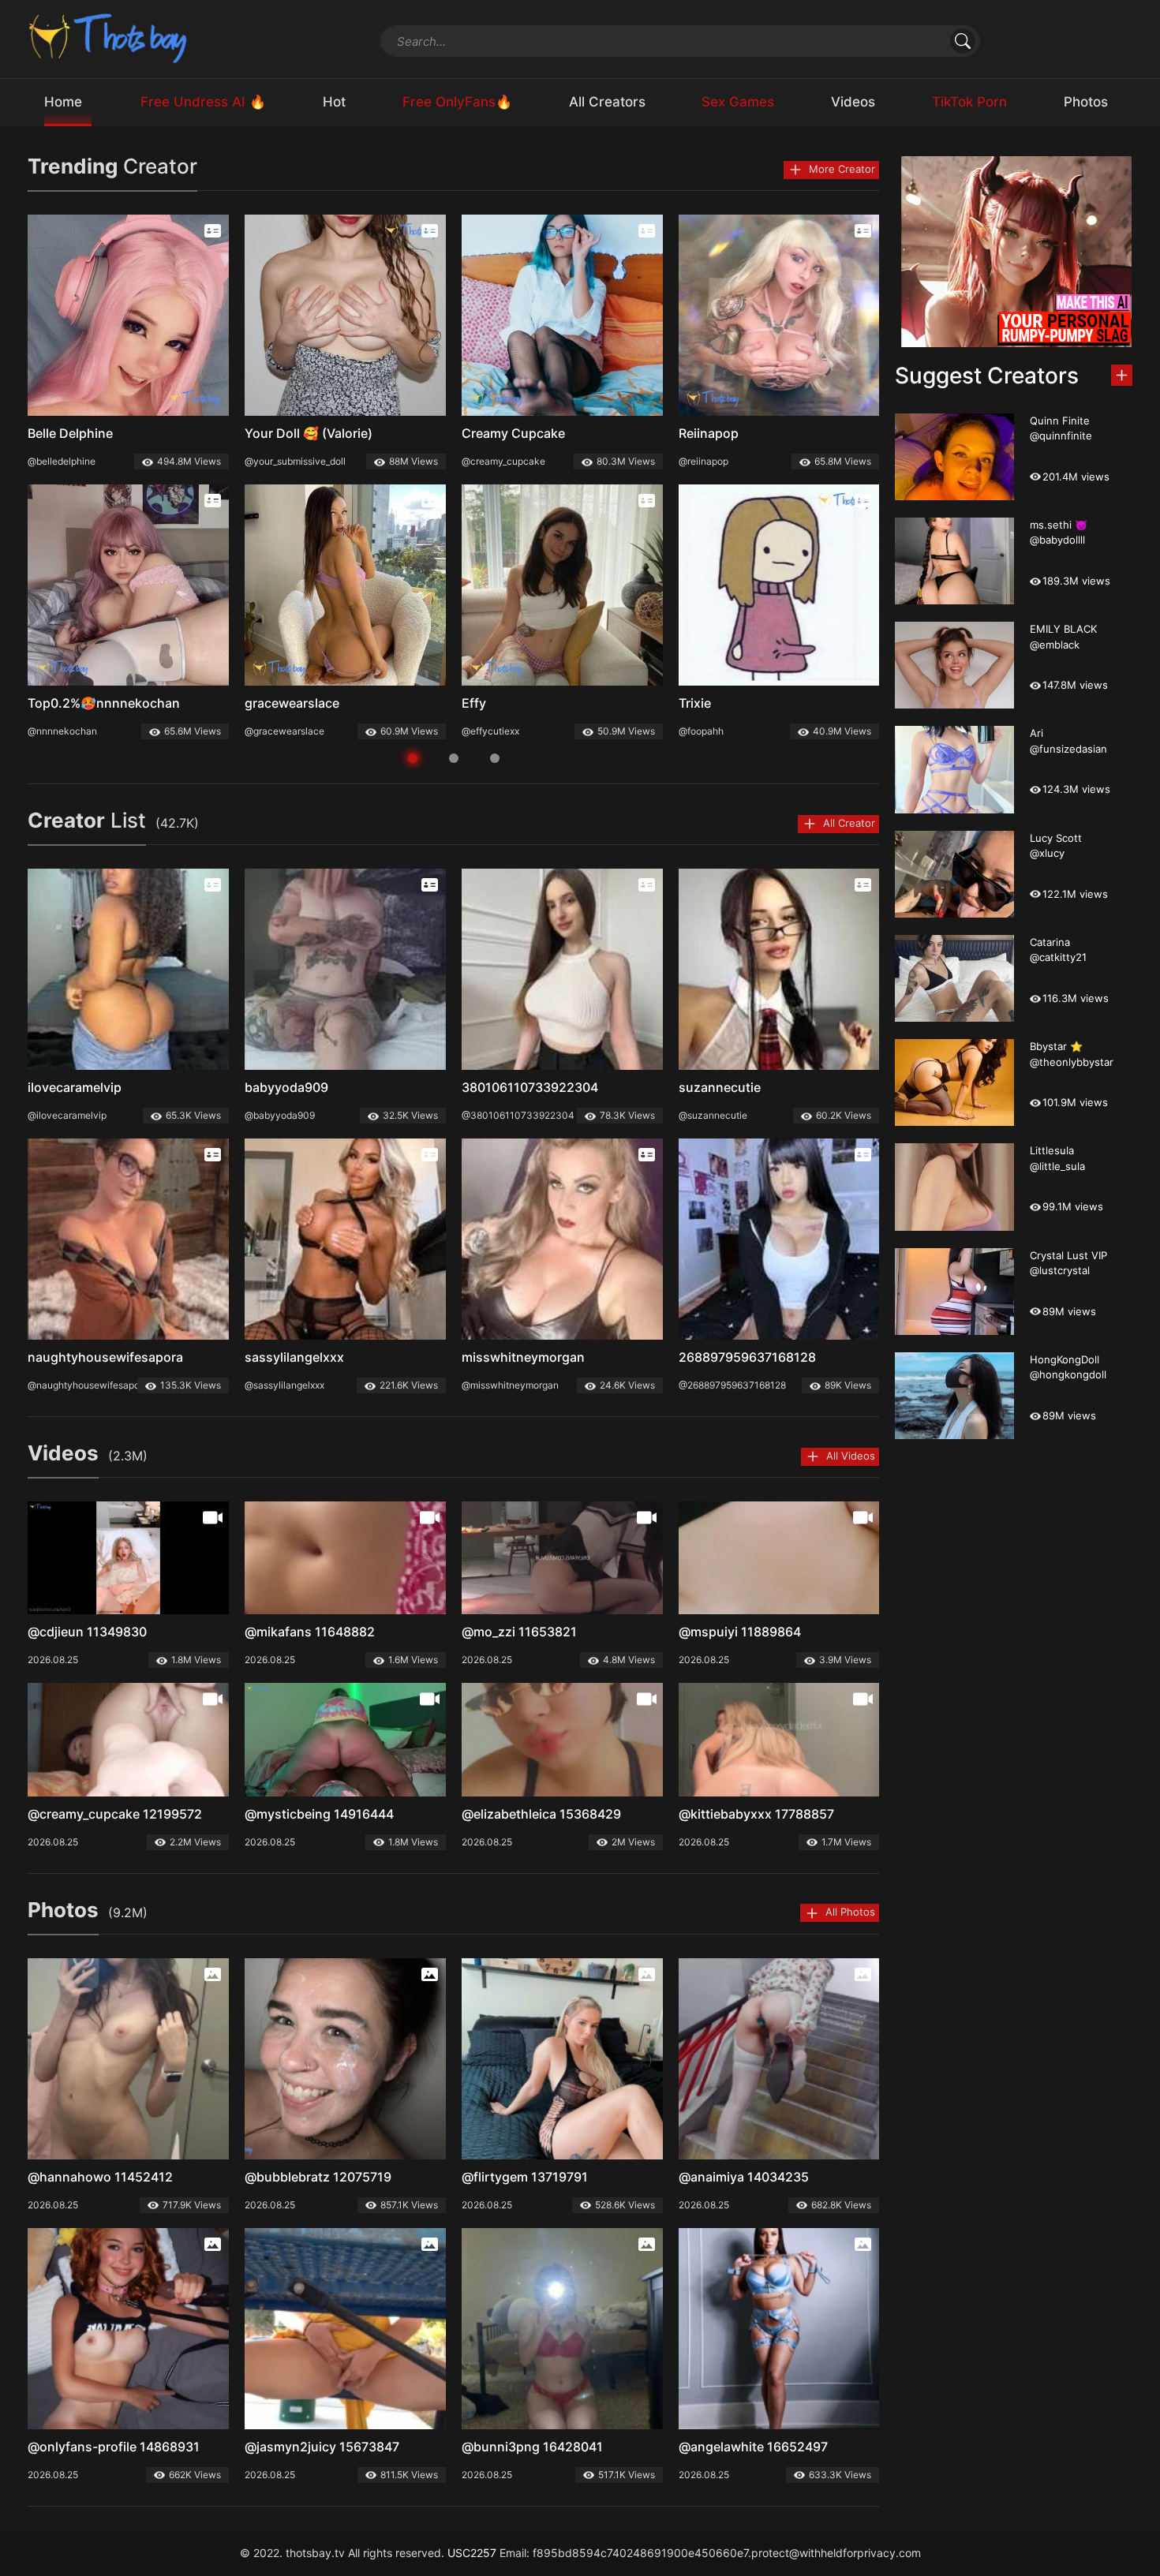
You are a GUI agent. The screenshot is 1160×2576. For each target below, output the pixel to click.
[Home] (109, 37)
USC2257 (472, 2553)
